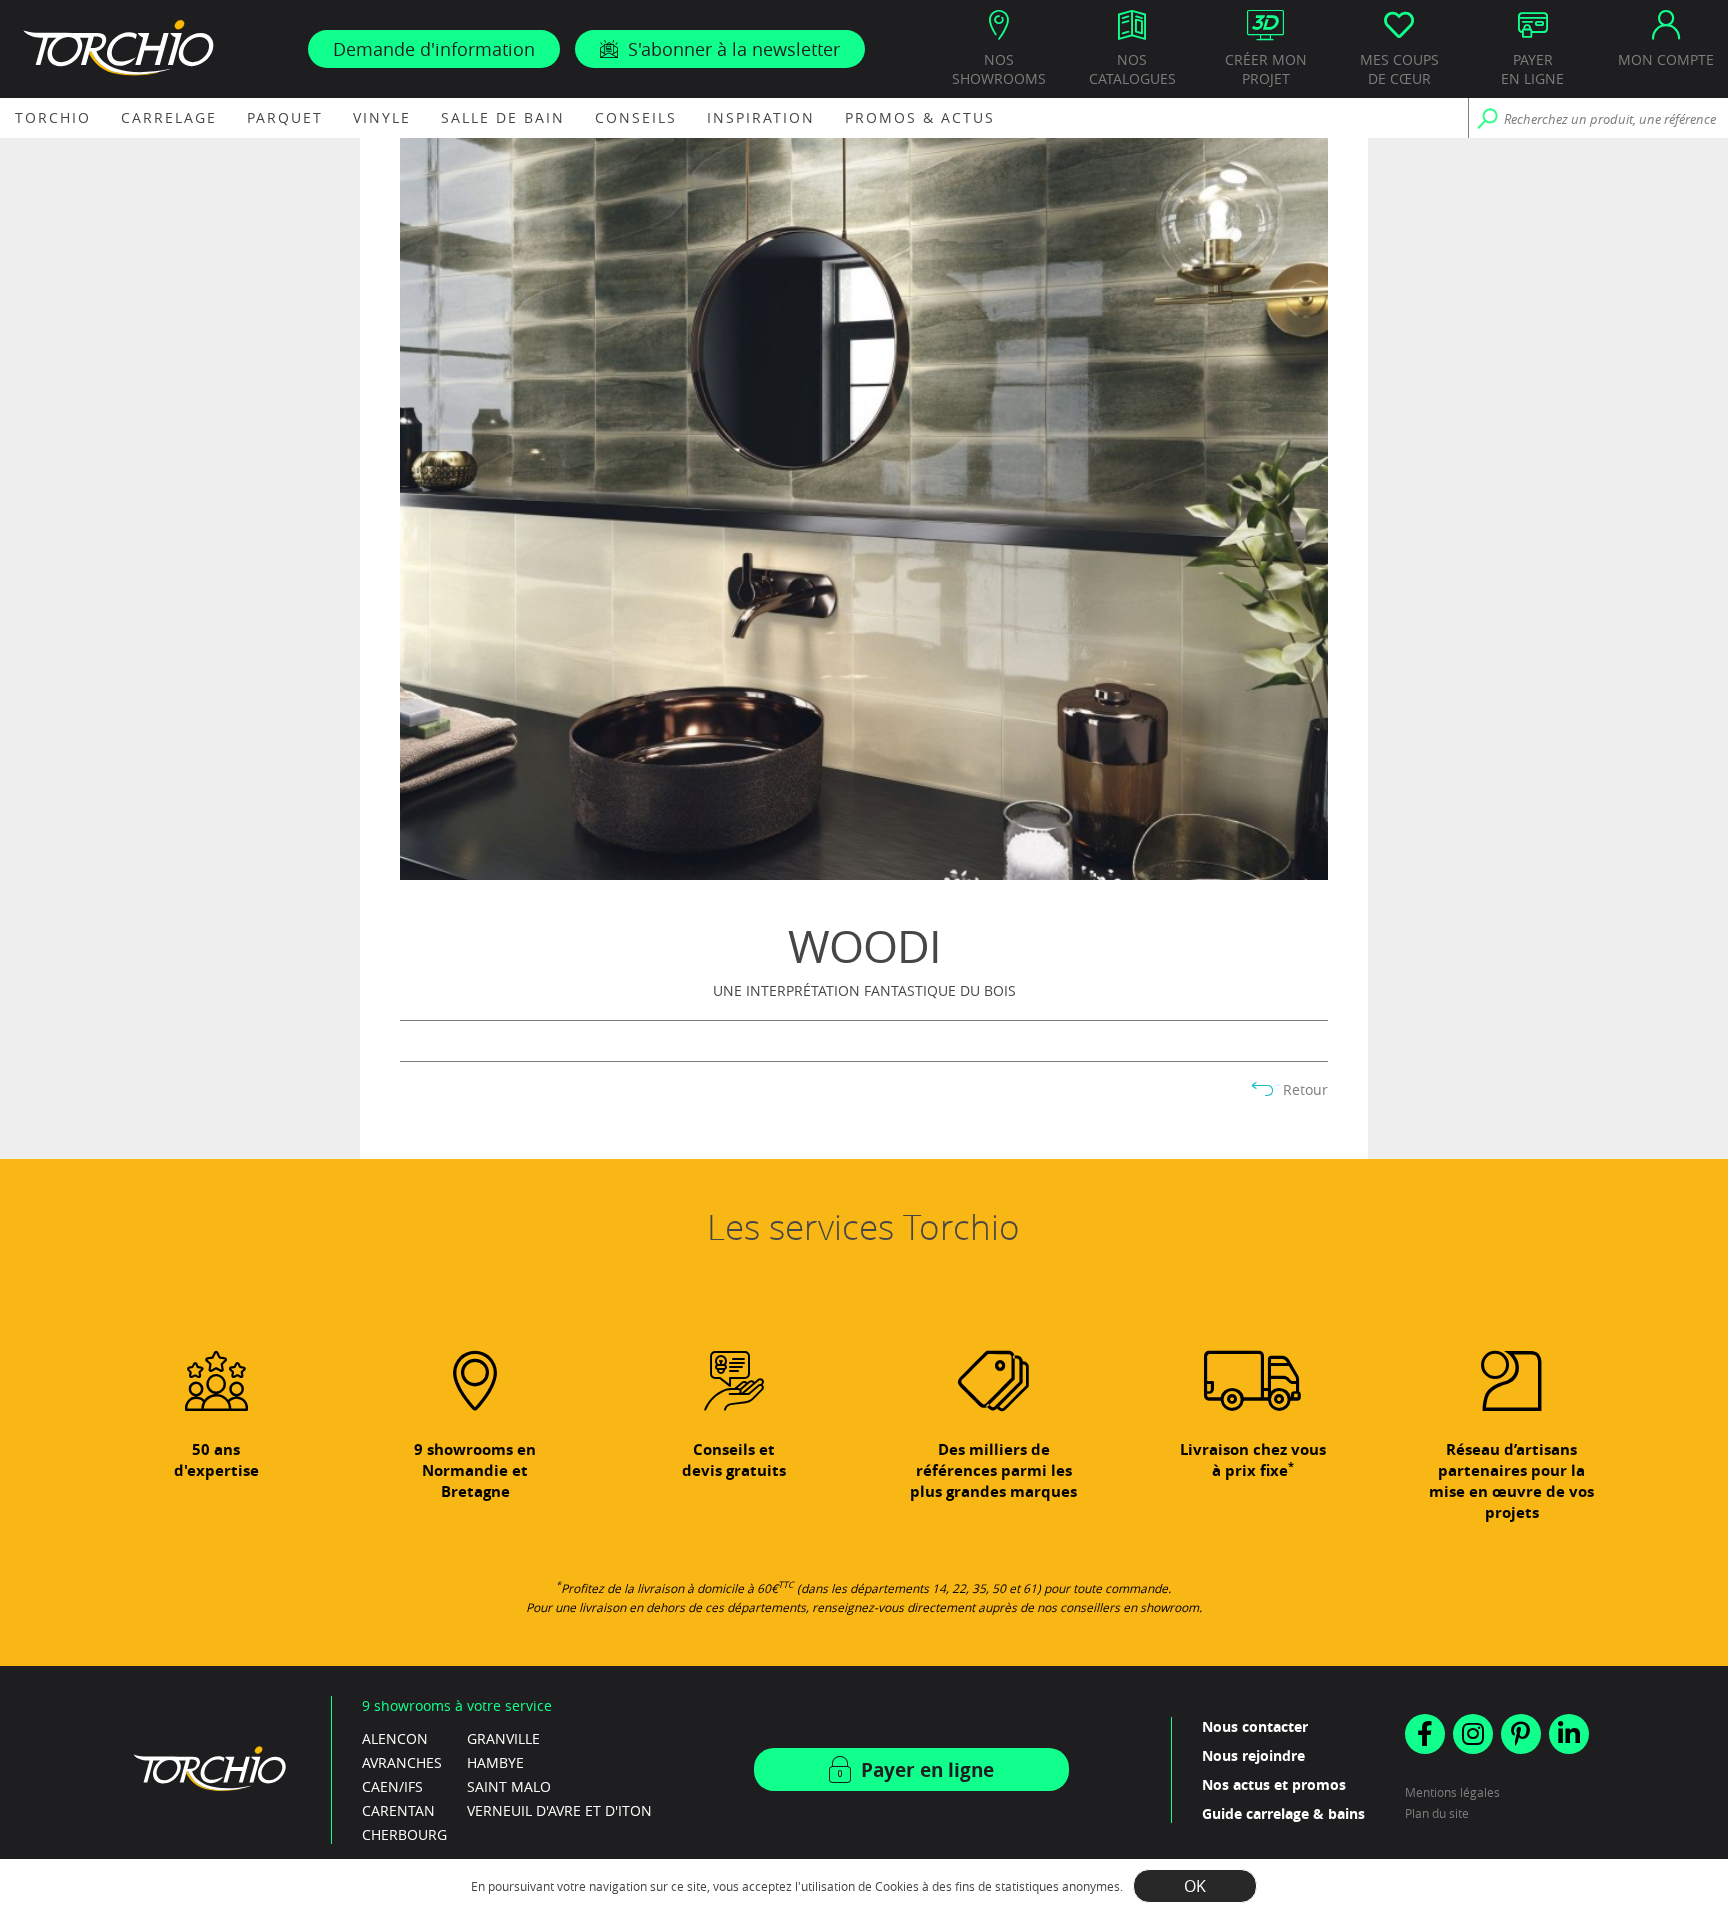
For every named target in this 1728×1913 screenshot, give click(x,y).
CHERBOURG (404, 1834)
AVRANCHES (402, 1762)
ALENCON (395, 1738)
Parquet (285, 117)
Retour (1305, 1090)
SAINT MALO (509, 1786)
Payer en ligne (927, 1770)
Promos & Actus (920, 117)
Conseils (636, 117)
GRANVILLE (503, 1738)
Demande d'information (434, 49)
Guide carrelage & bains (1283, 1813)
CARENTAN (398, 1810)
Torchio (53, 117)
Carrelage (169, 117)
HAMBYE (495, 1762)
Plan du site (1437, 1813)
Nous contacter (1255, 1726)
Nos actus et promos (1274, 1784)
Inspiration (761, 117)
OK (1195, 1886)
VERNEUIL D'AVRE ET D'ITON (559, 1810)
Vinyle (382, 117)
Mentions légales (1452, 1792)
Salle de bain (503, 117)
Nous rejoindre (1253, 1755)
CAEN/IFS (392, 1786)
